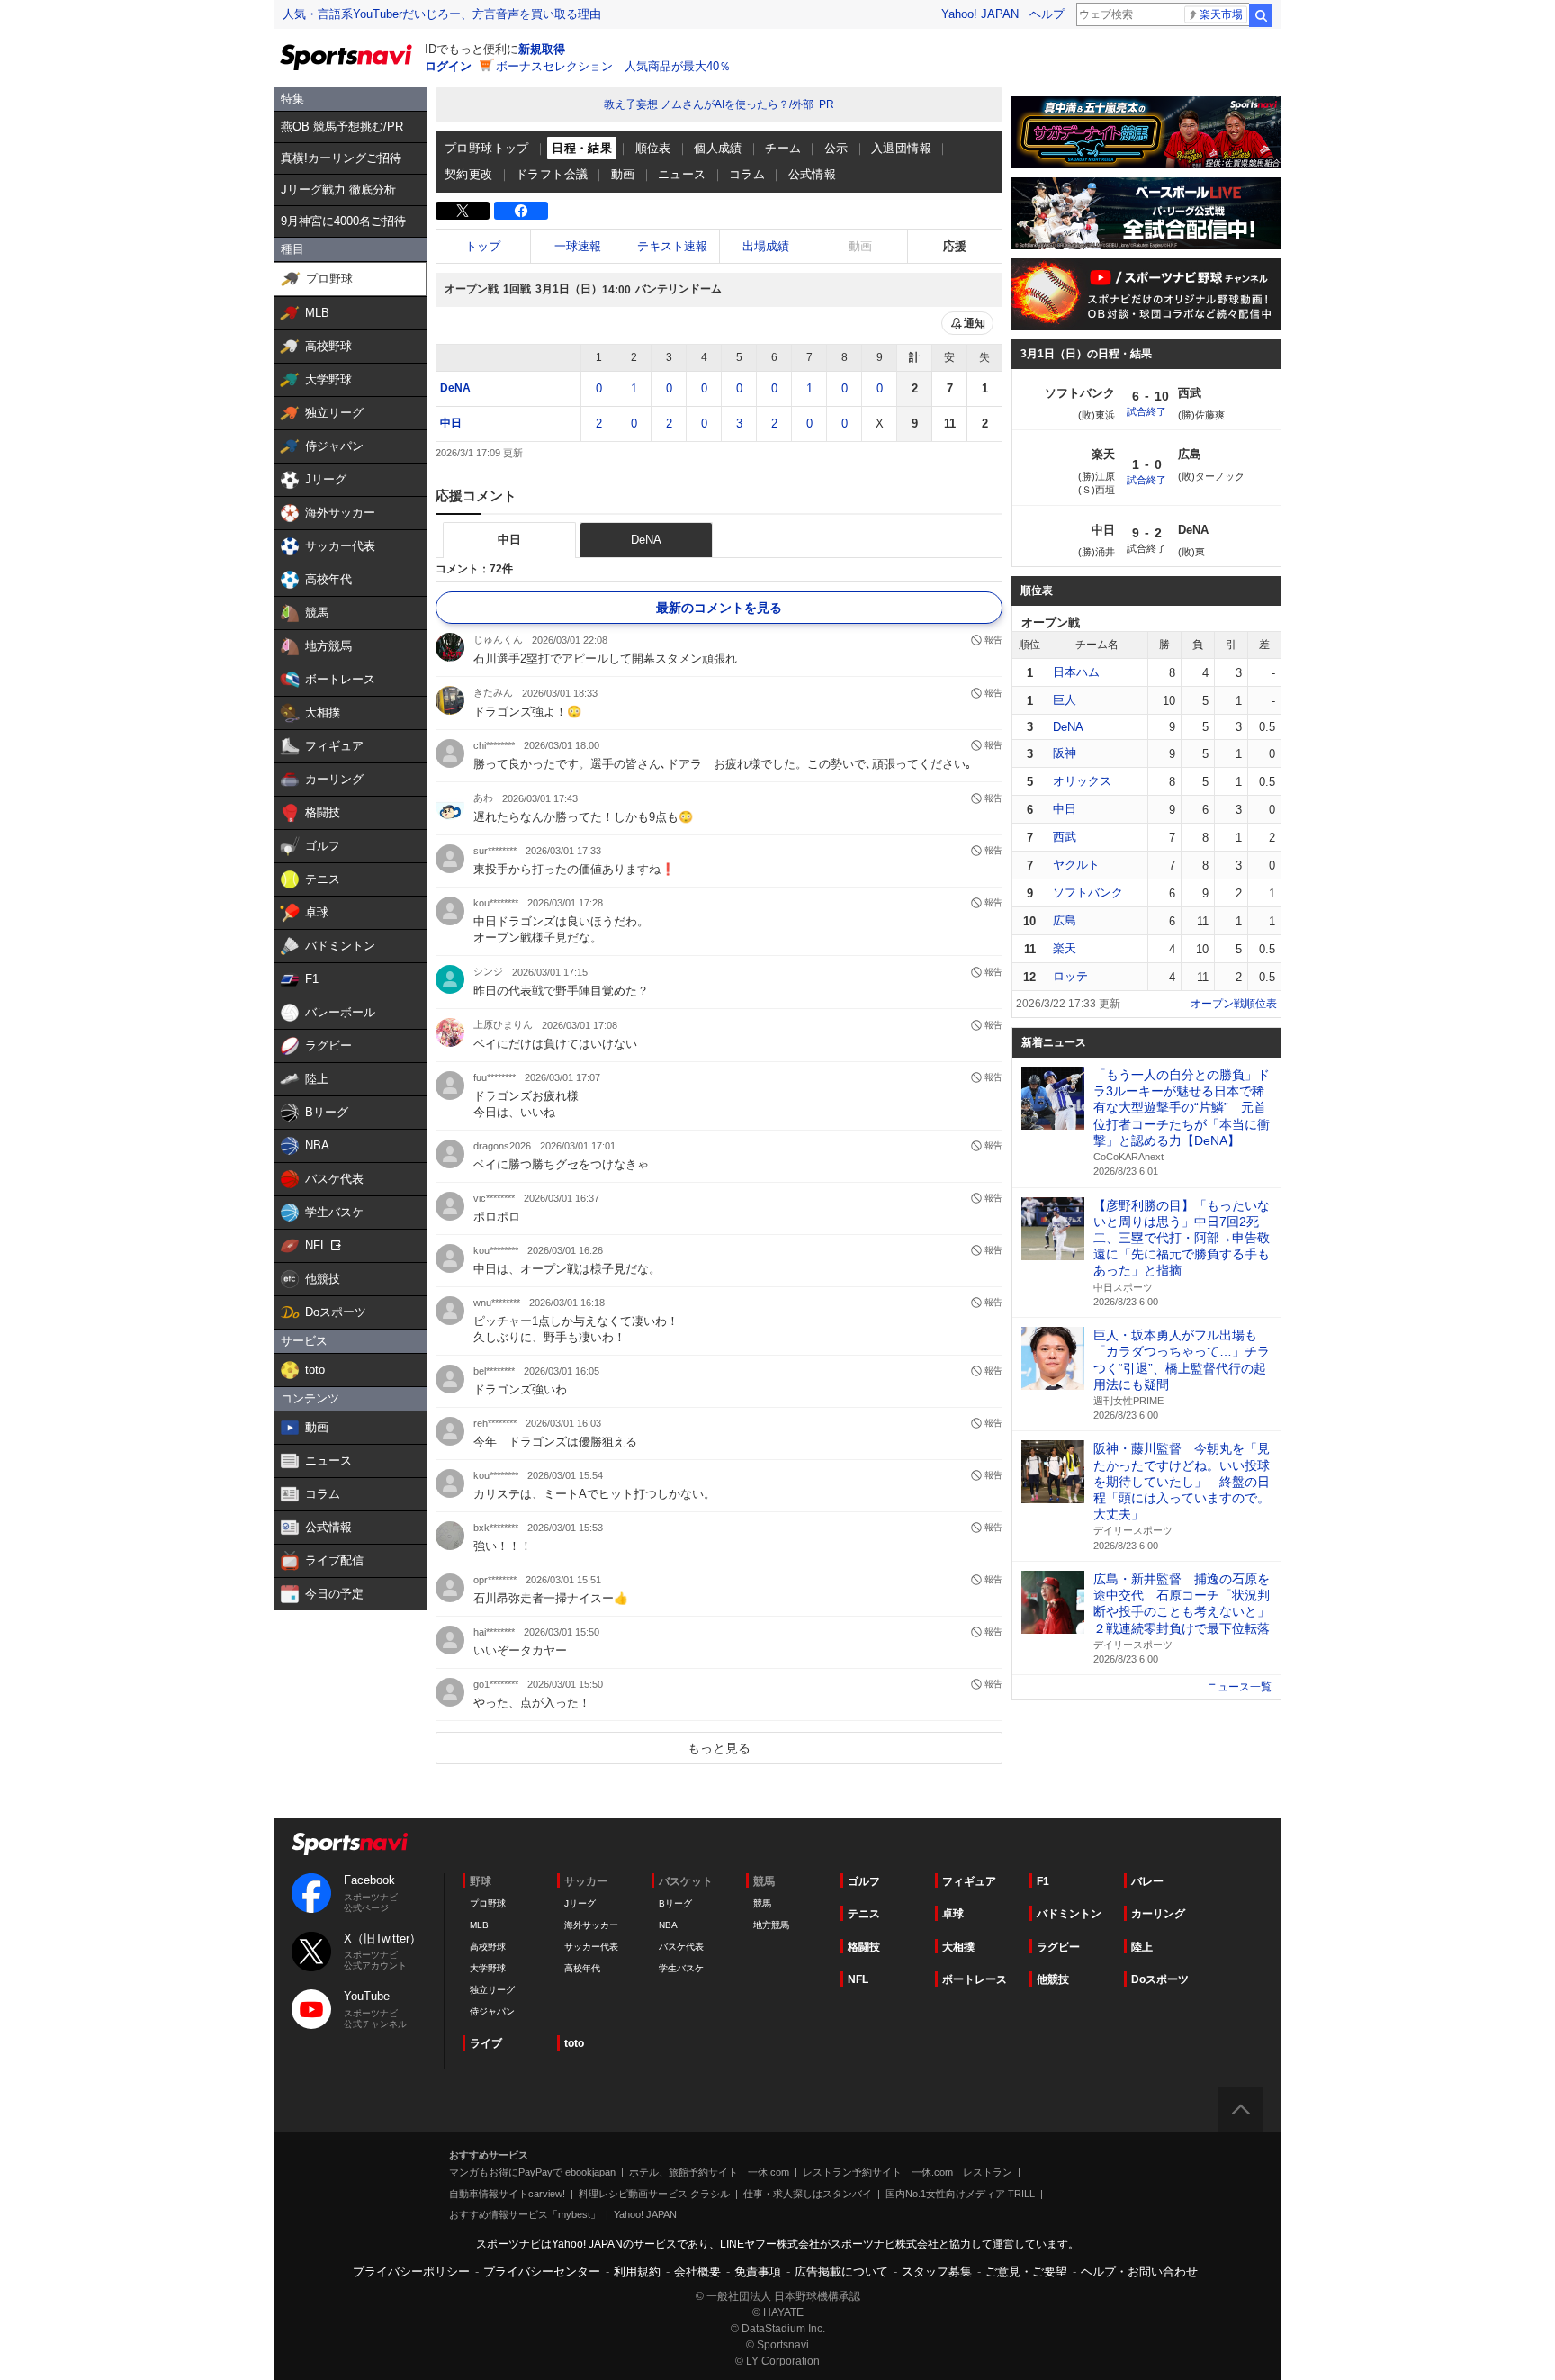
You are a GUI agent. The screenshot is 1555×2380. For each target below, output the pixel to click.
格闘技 (864, 1947)
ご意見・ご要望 (1026, 2272)
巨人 (1065, 700)
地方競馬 (771, 1925)
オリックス (1082, 781)
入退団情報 (901, 148)
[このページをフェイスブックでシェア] (521, 211)
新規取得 (542, 49)
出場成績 (766, 246)
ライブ (486, 2043)
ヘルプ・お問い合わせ (1139, 2272)
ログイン (448, 66)
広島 (1065, 920)
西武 (1065, 837)
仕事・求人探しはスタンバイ (808, 2194)
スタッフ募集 (937, 2272)
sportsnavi (350, 1844)
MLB (479, 1925)
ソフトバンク (1088, 892)
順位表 (653, 148)
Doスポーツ (1160, 1979)
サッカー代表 (591, 1947)
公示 (836, 148)
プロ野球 (488, 1903)
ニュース (682, 174)
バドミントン (1069, 1914)
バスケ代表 (681, 1947)
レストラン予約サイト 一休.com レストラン (908, 2172)
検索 (1261, 15)
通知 (975, 323)
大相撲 (958, 1947)
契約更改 (469, 174)
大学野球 (488, 1968)
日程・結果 (582, 148)
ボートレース (975, 1979)
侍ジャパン (492, 2011)
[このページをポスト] (463, 211)
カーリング (1158, 1914)
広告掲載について (841, 2272)
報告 (993, 640)
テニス (864, 1914)
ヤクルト (1076, 865)
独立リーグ (492, 1990)
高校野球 (488, 1947)
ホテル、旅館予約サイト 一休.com (709, 2172)
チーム (783, 148)
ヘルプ (1047, 14)
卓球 (953, 1914)
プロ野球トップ (487, 148)
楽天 (1065, 948)
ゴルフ (864, 1881)
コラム (747, 174)
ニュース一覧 (1239, 1687)
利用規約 (637, 2272)
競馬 (762, 1903)
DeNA (455, 388)
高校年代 (582, 1968)
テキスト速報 (672, 246)
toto (574, 2043)
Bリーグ (675, 1903)
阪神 (1065, 753)
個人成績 (718, 148)
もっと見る (719, 1748)
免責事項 (758, 2272)
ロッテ (1070, 976)
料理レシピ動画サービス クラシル (654, 2194)
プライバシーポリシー (411, 2272)
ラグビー (1058, 1947)
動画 (623, 174)
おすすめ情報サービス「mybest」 (525, 2214)
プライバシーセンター (542, 2272)
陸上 (1142, 1947)
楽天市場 (1221, 14)
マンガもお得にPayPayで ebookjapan (532, 2172)
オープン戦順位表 (1234, 1004)
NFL (858, 1979)
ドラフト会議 (552, 174)
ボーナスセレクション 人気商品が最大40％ (613, 66)
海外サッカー (591, 1925)
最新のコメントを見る (719, 608)
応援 (955, 246)
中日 (451, 423)
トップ (483, 246)
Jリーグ (580, 1903)
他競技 (1053, 1979)
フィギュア (969, 1881)
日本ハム (1076, 672)
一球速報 (578, 246)
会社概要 (697, 2272)
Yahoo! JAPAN (980, 14)
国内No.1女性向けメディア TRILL (960, 2194)
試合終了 (1146, 411)
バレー (1147, 1881)
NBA (668, 1925)
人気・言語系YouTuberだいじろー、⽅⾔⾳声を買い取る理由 (442, 14)
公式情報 (813, 174)
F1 (1043, 1881)
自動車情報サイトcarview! (507, 2194)
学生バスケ (681, 1968)
